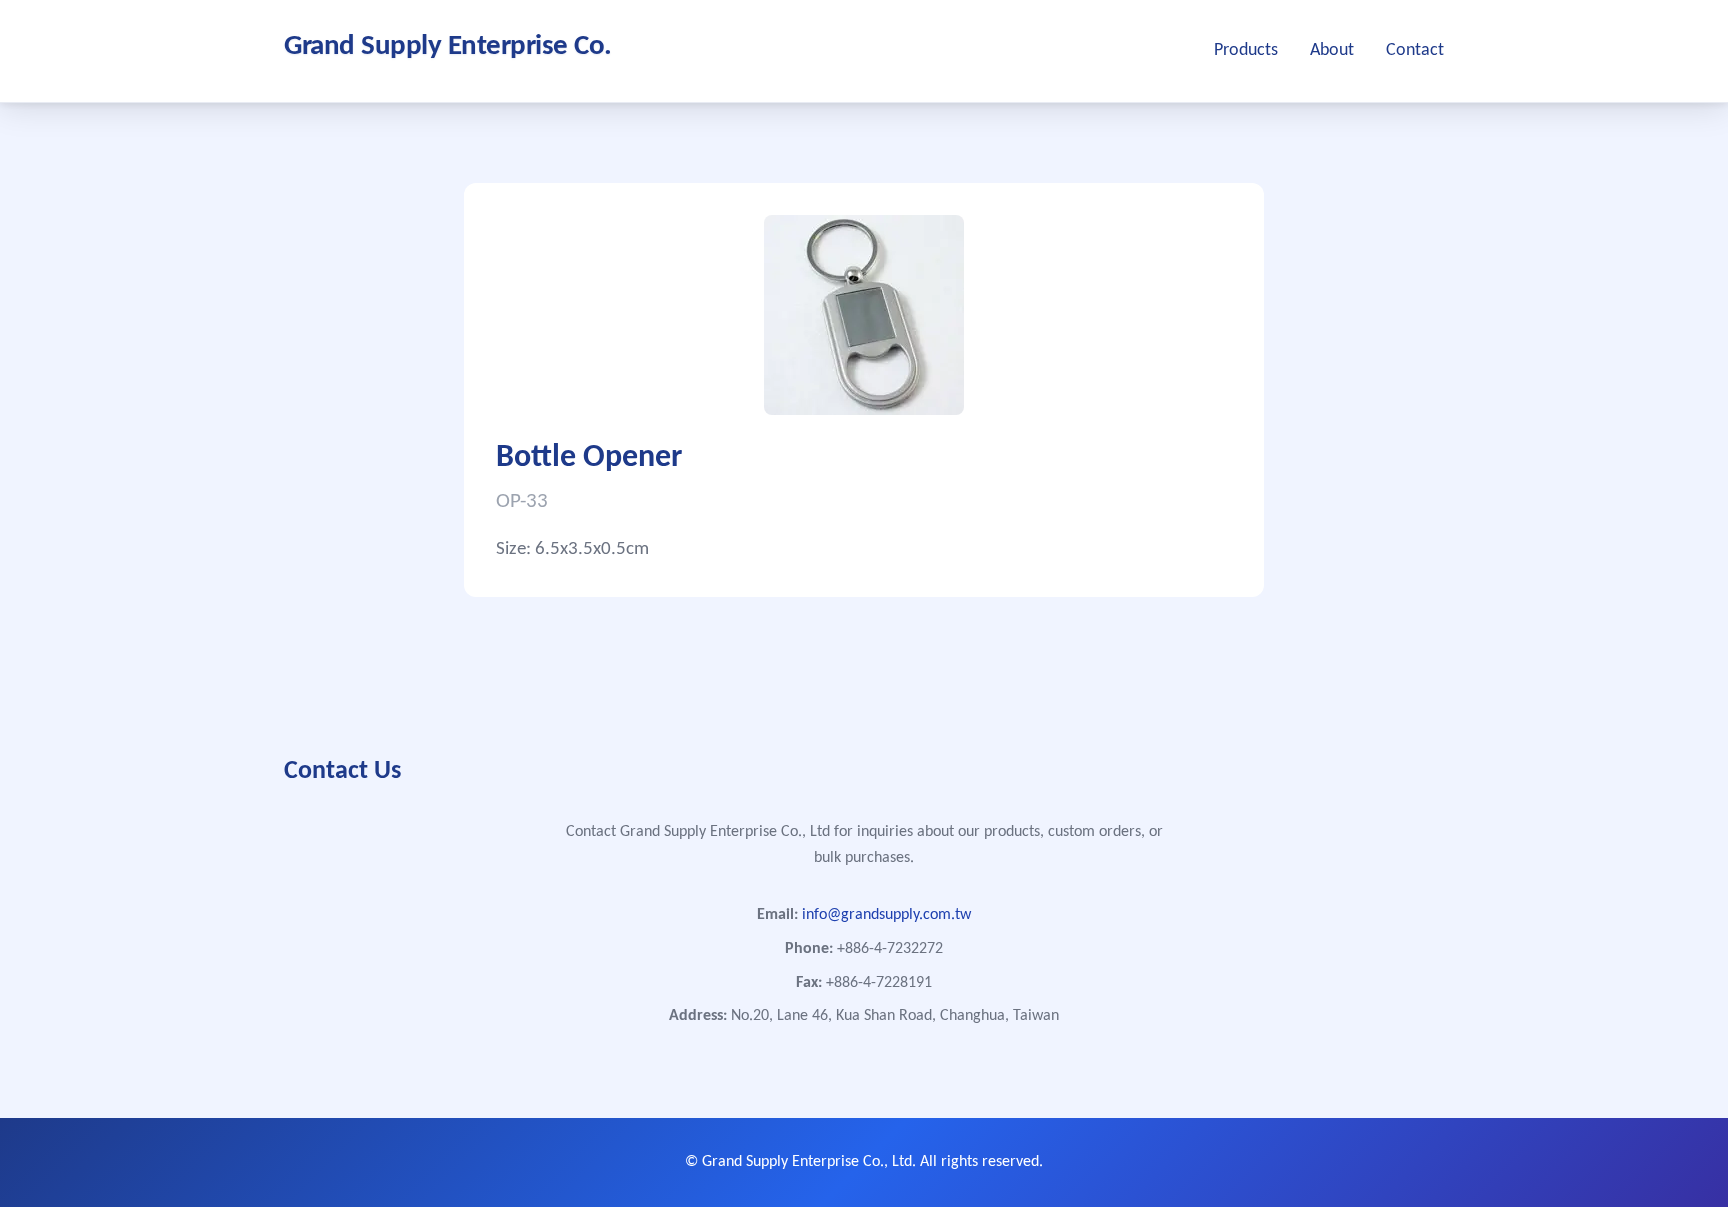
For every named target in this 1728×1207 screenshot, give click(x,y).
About (1332, 50)
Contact (1415, 50)
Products (1246, 50)
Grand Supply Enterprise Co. (448, 46)
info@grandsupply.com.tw (886, 915)
